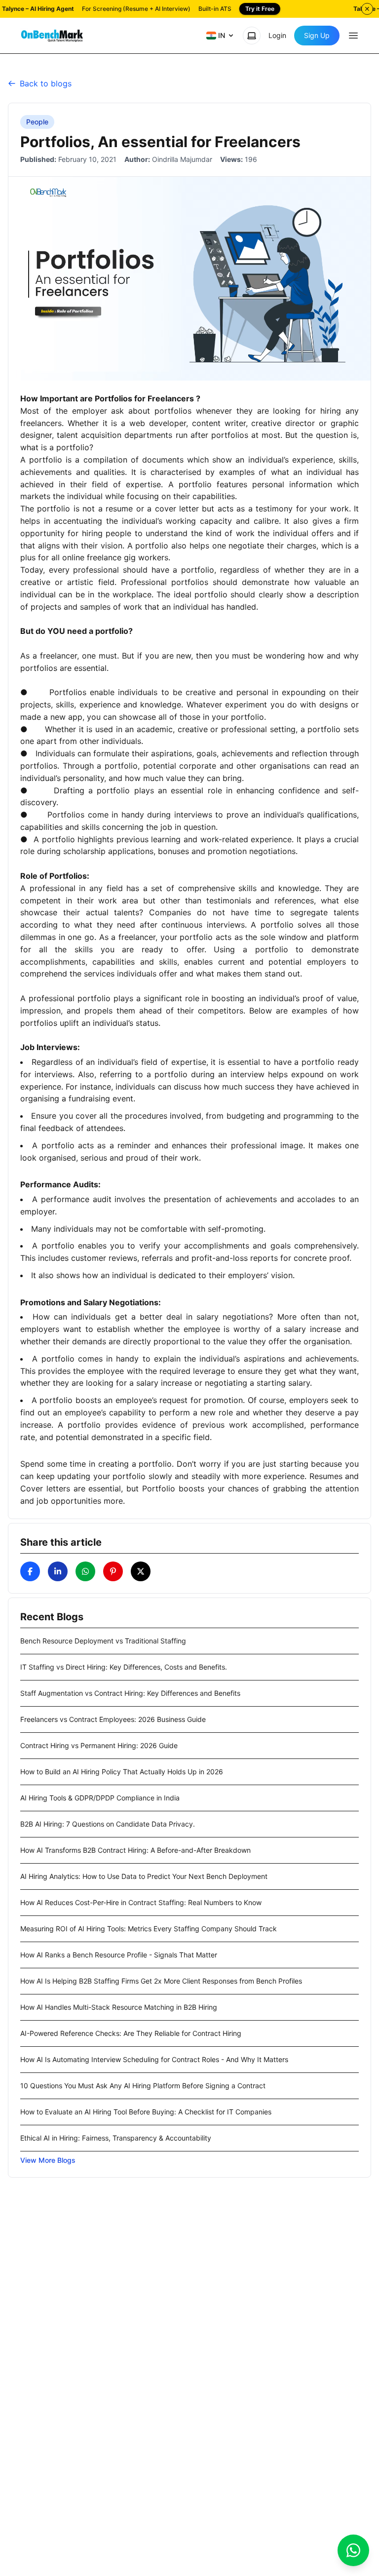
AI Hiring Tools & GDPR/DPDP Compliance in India (100, 1798)
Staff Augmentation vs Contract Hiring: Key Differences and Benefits (130, 1693)
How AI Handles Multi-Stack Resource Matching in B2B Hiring (119, 2007)
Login (277, 35)
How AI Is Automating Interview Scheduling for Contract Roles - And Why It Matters (154, 2059)
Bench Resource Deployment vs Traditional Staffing (103, 1641)
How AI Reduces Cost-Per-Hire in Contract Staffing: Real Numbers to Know (141, 1902)
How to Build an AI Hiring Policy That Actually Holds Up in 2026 (122, 1772)
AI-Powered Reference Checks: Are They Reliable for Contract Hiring (131, 2033)
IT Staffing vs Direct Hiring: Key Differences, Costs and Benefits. (124, 1667)
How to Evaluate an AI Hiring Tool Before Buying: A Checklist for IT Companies (146, 2112)
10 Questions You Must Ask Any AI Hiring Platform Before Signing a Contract (143, 2086)
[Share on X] (141, 1571)
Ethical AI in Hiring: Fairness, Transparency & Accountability (116, 2138)
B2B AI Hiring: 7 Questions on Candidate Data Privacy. (108, 1824)
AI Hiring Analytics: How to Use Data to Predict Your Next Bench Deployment (144, 1876)
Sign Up (317, 35)
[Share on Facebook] (30, 1571)
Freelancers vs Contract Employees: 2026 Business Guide (113, 1719)
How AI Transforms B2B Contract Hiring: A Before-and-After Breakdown (135, 1850)
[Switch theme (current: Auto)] (252, 36)
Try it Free (260, 9)
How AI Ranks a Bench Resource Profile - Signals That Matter (119, 1955)
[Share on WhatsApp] (85, 1571)
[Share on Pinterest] (113, 1571)
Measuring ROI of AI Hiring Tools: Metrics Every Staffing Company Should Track (149, 1929)
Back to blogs (46, 83)
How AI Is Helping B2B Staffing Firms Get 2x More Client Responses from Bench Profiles (161, 1981)
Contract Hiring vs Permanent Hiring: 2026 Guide (99, 1745)
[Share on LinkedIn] (58, 1571)
